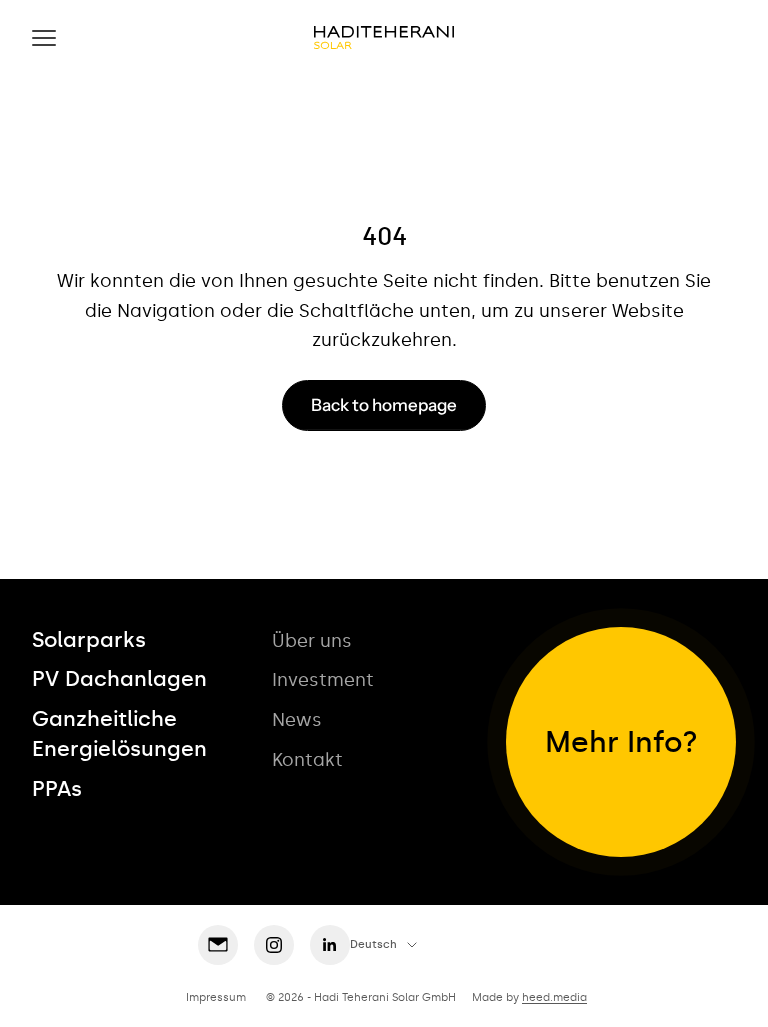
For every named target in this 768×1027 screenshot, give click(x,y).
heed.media (554, 997)
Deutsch (373, 944)
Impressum (216, 997)
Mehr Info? (621, 742)
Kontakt (307, 760)
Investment (323, 680)
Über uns (312, 641)
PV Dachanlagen (119, 679)
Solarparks (89, 640)
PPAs (57, 789)
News (297, 720)
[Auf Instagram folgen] (274, 945)
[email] (218, 945)
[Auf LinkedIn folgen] (330, 945)
